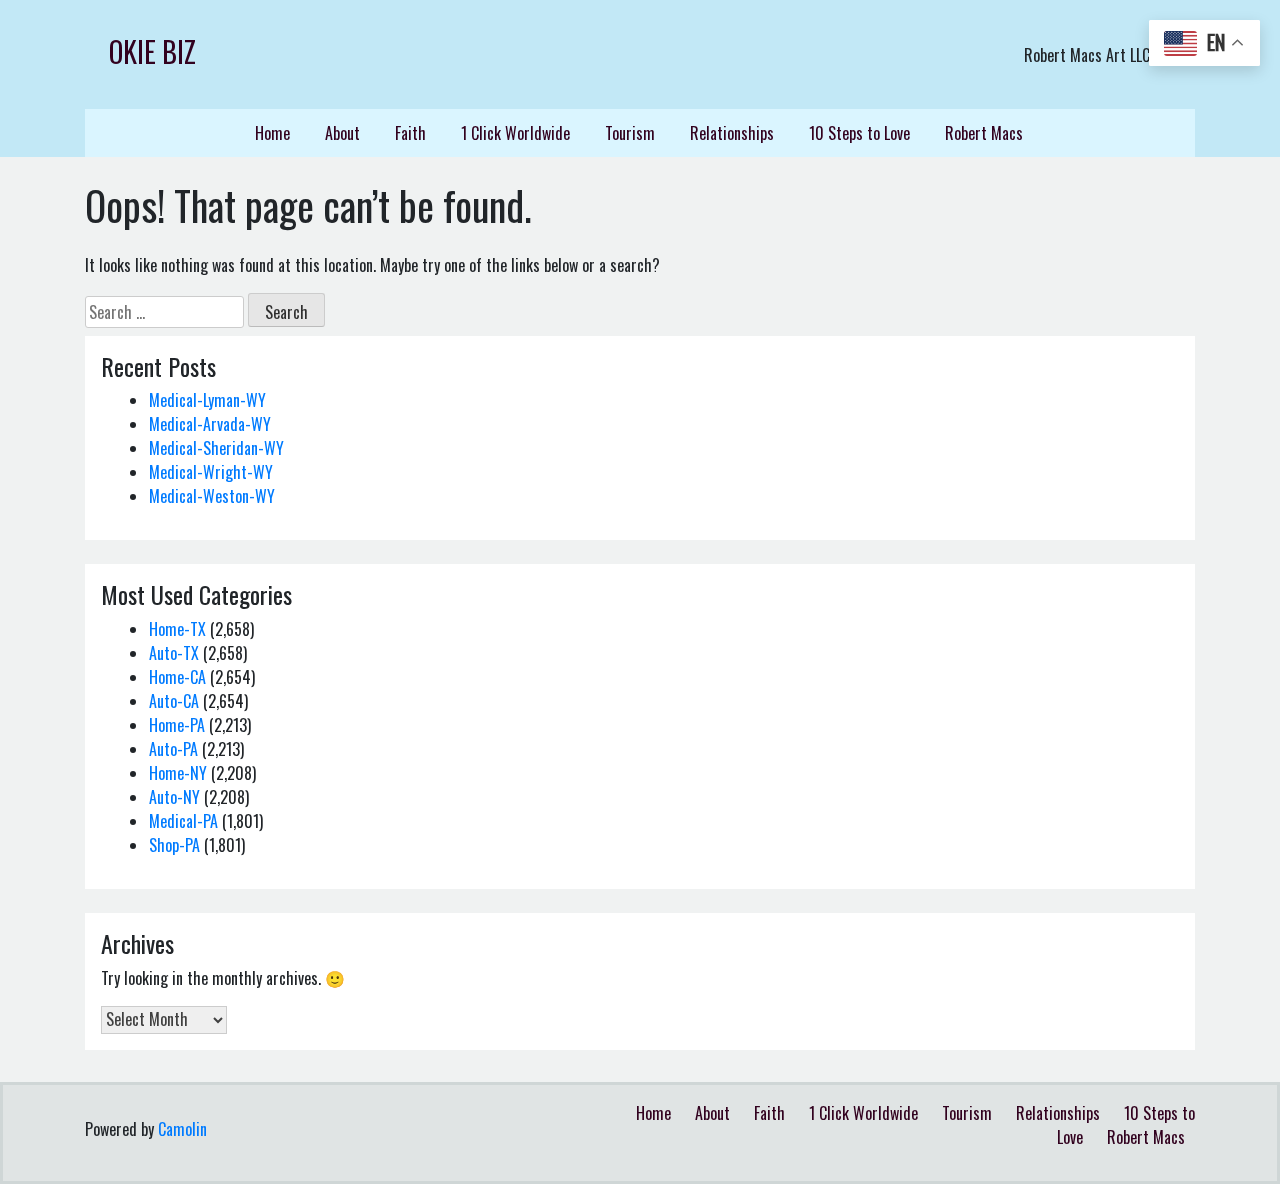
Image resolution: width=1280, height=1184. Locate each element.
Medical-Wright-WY (211, 472)
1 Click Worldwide (515, 133)
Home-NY (178, 773)
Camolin (182, 1129)
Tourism (630, 133)
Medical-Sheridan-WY (216, 448)
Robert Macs (984, 133)
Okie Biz (152, 51)
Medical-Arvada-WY (210, 424)
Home (272, 133)
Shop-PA (174, 845)
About (342, 133)
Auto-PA (173, 749)
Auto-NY (174, 797)
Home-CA (177, 677)
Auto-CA (174, 701)
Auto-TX (174, 653)
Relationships (732, 133)
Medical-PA (183, 821)
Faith (410, 133)
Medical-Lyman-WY (207, 400)
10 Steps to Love (859, 133)
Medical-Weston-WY (212, 496)
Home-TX (177, 629)
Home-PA (177, 725)
